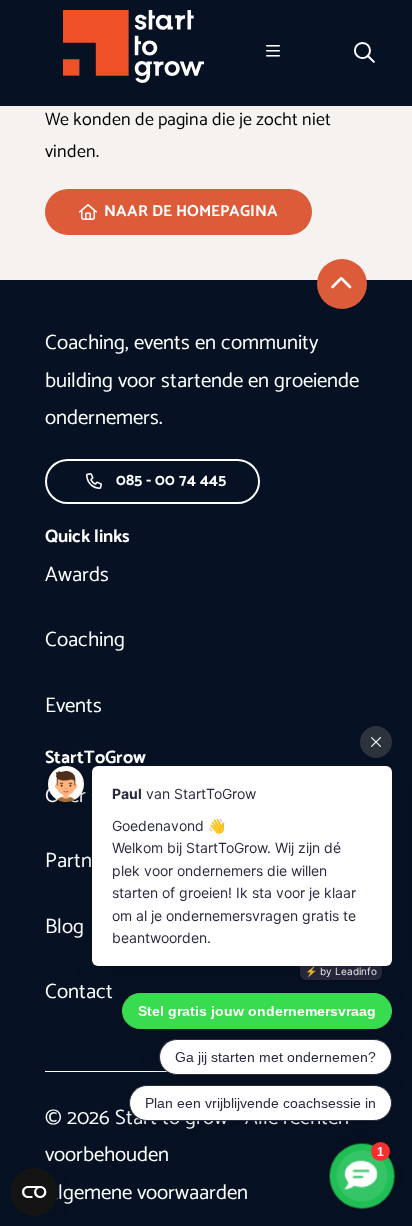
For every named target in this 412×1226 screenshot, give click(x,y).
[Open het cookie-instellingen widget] (34, 1192)
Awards (77, 575)
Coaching (85, 640)
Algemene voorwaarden (146, 1193)
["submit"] (342, 284)
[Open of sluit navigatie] (273, 53)
